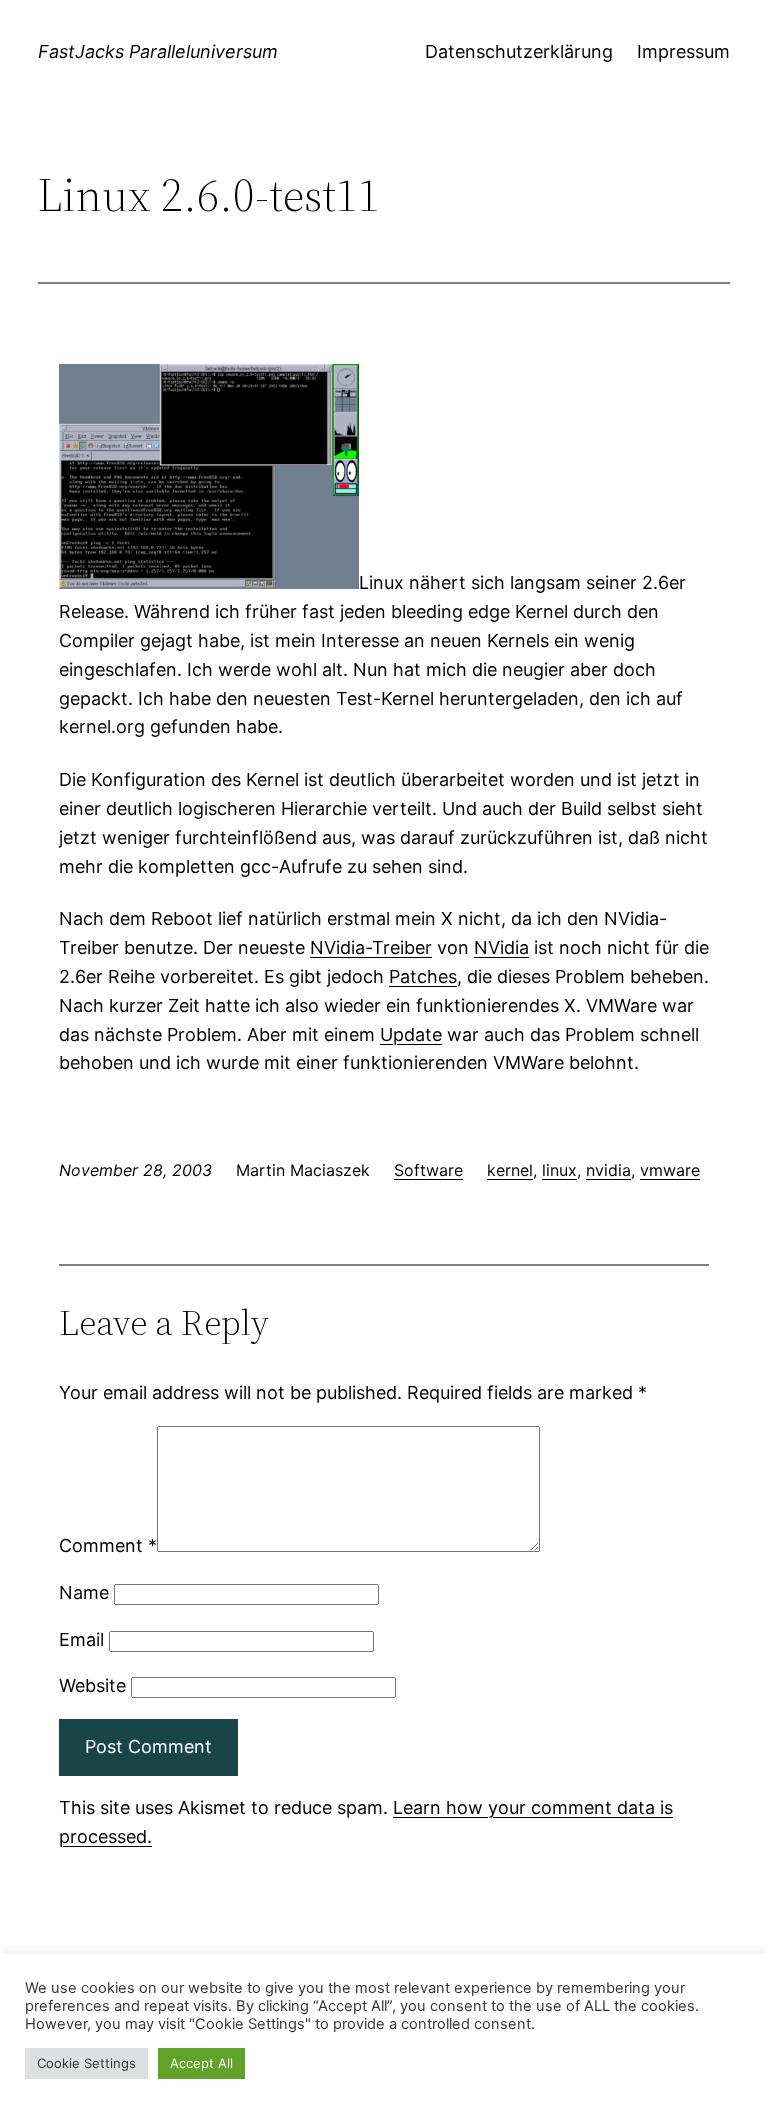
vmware (670, 1170)
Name (84, 1592)
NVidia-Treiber (371, 947)
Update (411, 1034)
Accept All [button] (201, 2063)
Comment (108, 1545)
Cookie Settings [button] (86, 2063)
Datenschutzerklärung (519, 51)
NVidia (501, 947)
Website (92, 1685)
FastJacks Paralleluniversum (158, 51)
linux (559, 1170)
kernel (510, 1170)
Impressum (683, 51)
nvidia (608, 1170)
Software (428, 1170)
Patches (423, 976)
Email (81, 1639)
